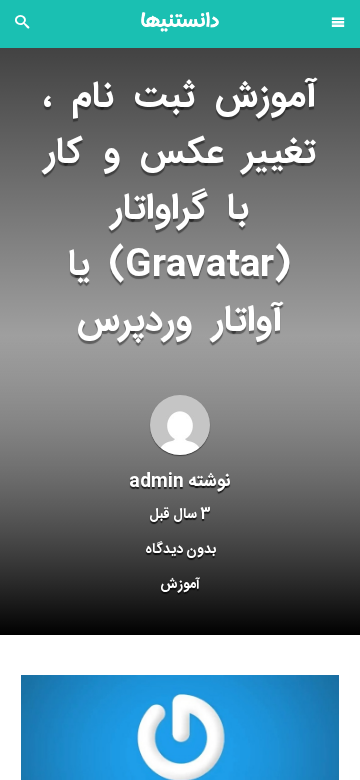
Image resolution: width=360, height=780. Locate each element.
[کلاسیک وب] (180, 22)
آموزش (180, 585)
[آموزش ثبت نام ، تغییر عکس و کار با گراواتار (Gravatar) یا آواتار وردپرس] (180, 755)
